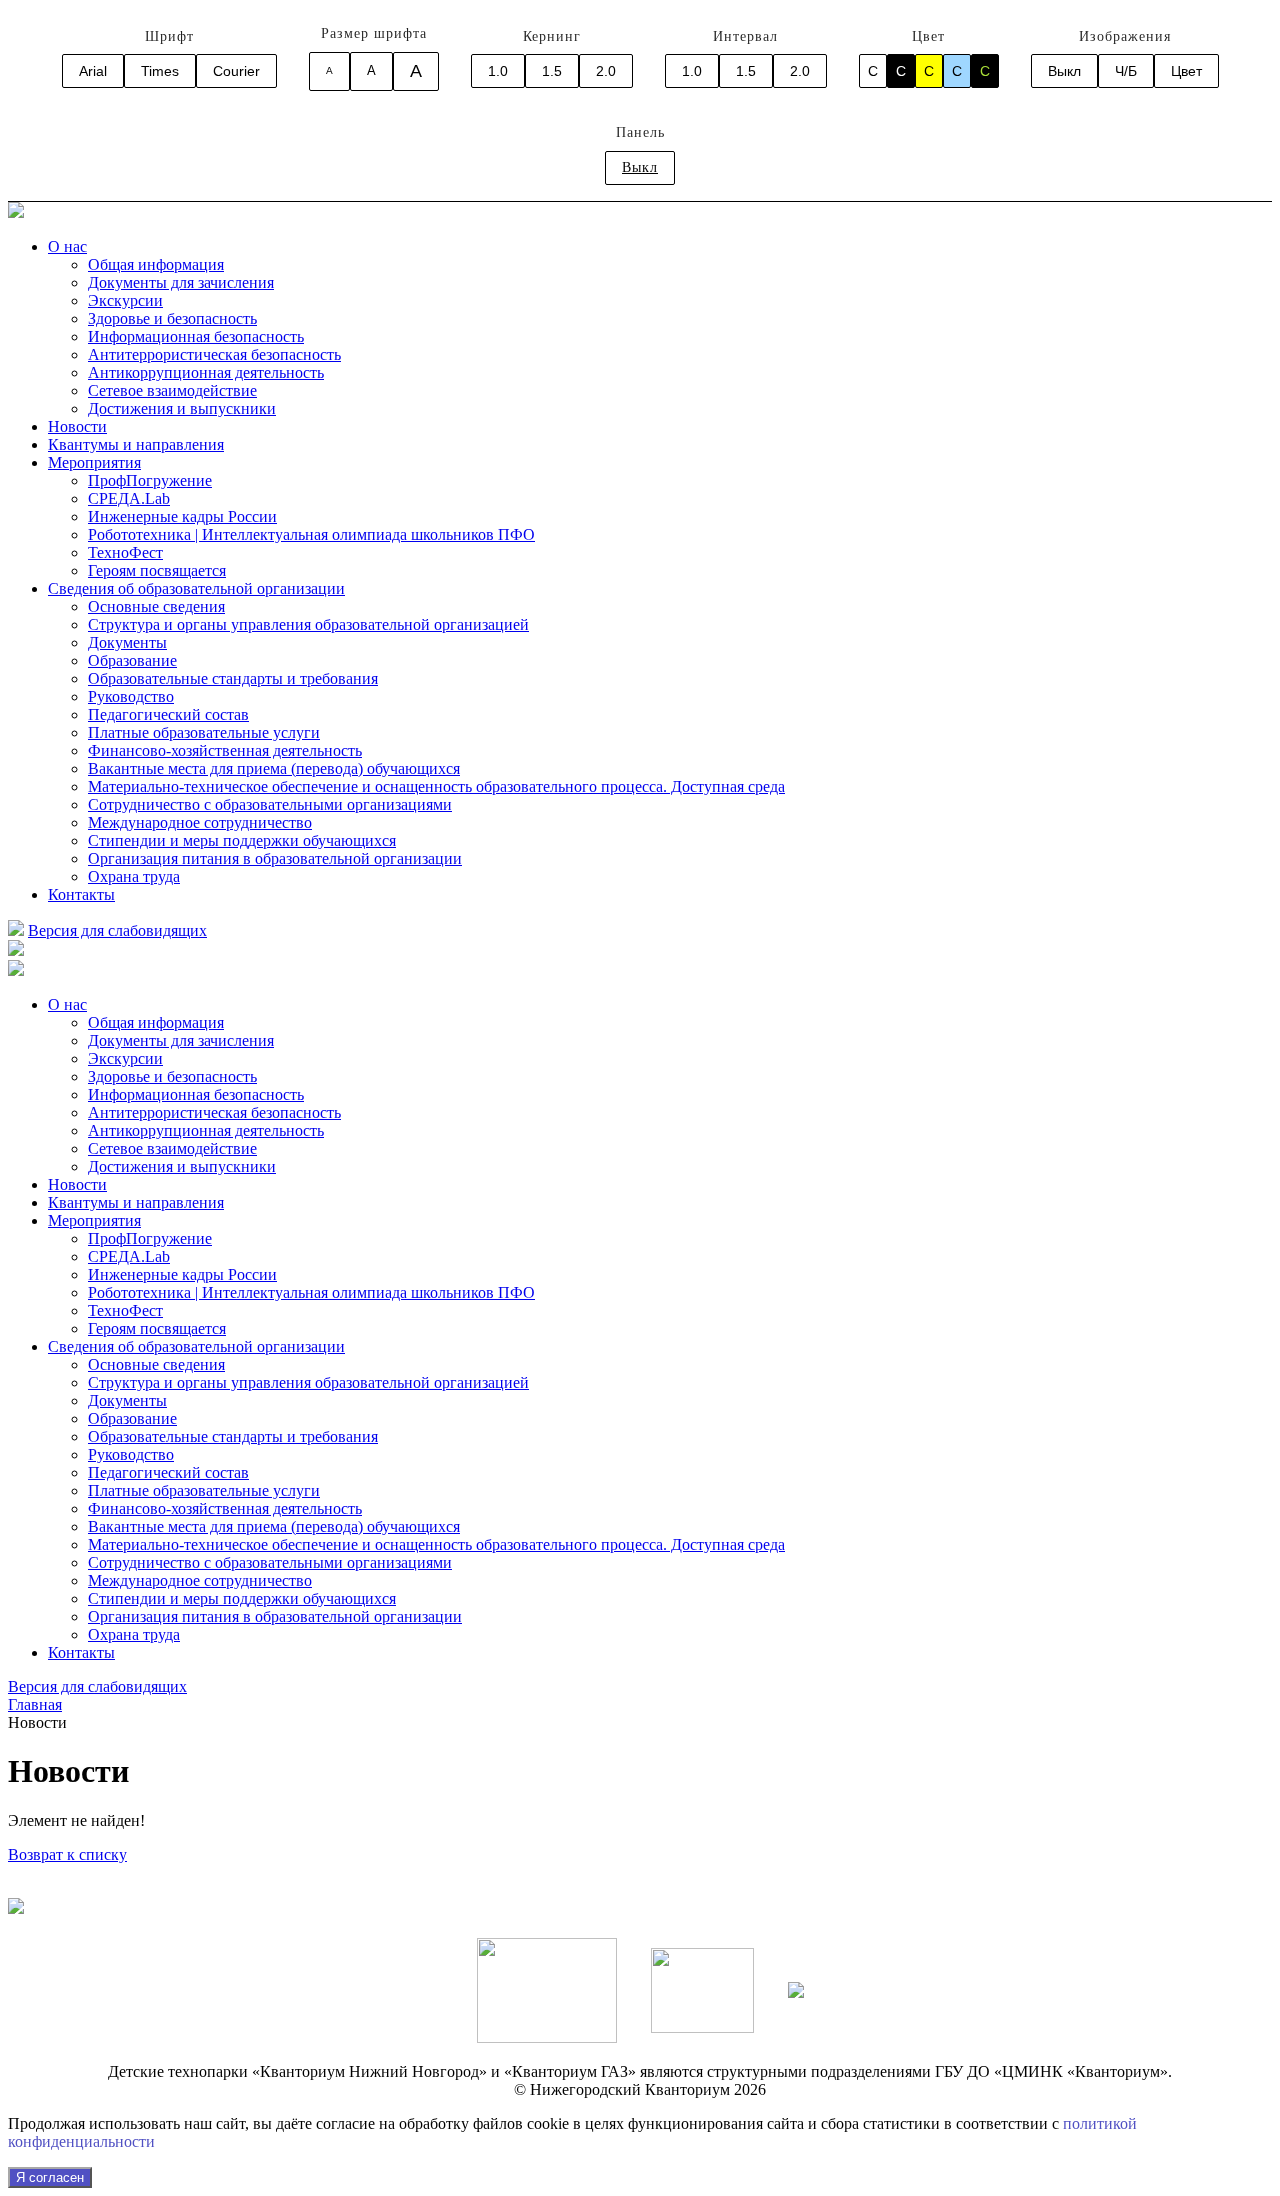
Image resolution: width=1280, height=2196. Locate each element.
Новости (77, 426)
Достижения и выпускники (182, 408)
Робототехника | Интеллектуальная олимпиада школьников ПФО (311, 534)
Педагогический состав (168, 714)
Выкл (1064, 71)
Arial (93, 71)
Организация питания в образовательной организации (275, 858)
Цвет (1186, 71)
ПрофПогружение (150, 480)
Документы (127, 642)
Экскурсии (125, 300)
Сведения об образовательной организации (196, 588)
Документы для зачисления (181, 282)
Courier (236, 71)
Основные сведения (156, 606)
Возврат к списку (67, 1854)
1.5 (552, 71)
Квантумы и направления (136, 444)
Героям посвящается (157, 570)
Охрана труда (134, 876)
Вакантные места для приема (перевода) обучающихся (274, 768)
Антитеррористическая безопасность (214, 354)
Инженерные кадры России (182, 516)
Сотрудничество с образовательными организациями (270, 804)
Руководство (131, 696)
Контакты (81, 894)
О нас (67, 246)
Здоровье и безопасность (172, 318)
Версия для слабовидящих (117, 930)
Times (160, 71)
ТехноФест (125, 552)
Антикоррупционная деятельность (206, 372)
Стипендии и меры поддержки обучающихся (242, 840)
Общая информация (156, 264)
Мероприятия (94, 462)
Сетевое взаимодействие (172, 390)
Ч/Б (1126, 71)
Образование (132, 660)
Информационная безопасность (196, 336)
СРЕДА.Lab (129, 498)
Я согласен (50, 2177)
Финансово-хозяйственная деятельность (225, 750)
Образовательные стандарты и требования (233, 678)
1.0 (498, 71)
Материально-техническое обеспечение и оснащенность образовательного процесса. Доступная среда (436, 786)
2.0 (606, 71)
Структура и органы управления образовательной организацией (308, 624)
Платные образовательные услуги (204, 732)
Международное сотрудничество (200, 822)
